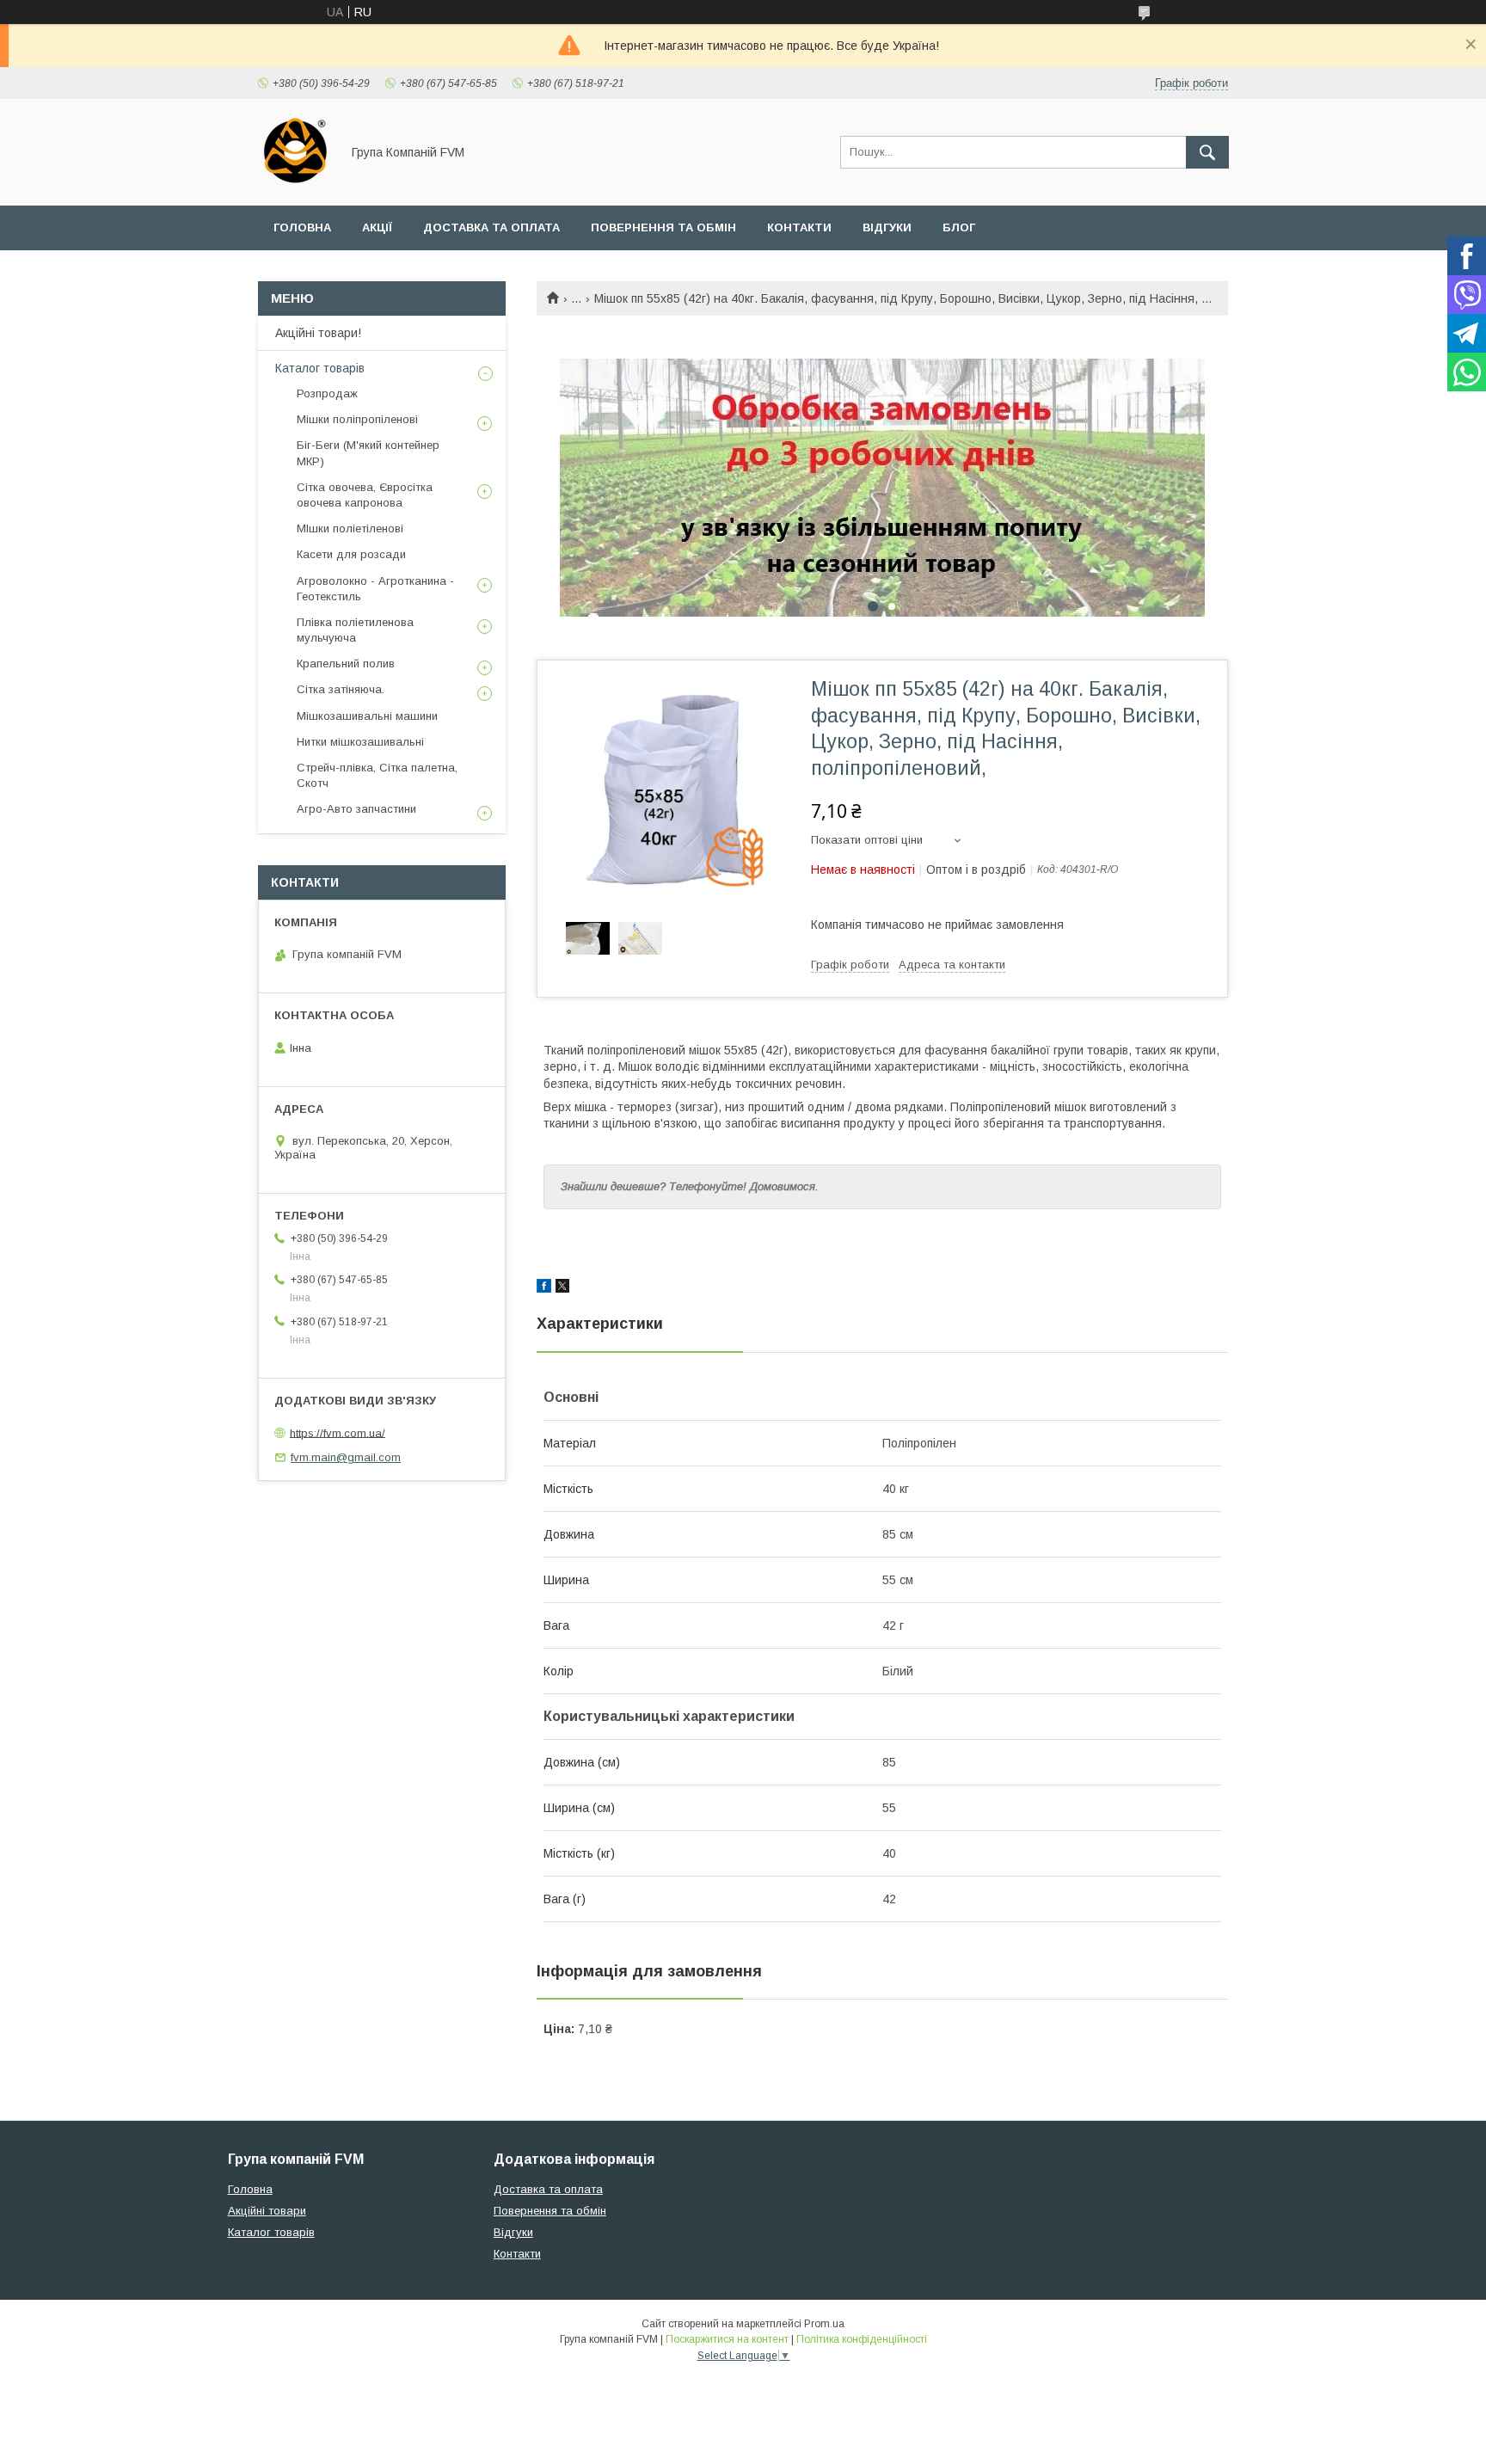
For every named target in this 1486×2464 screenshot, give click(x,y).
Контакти (799, 227)
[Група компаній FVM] (295, 183)
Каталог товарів (320, 368)
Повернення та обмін (663, 227)
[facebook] (544, 1288)
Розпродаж (327, 393)
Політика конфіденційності (862, 2339)
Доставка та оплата (491, 227)
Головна (302, 227)
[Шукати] (1207, 152)
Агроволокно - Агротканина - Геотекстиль (375, 589)
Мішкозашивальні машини (367, 716)
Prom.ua (824, 2324)
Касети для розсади (351, 554)
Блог (959, 227)
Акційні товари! (318, 333)
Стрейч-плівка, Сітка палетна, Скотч (377, 775)
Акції (377, 227)
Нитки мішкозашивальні (360, 742)
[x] (562, 1288)
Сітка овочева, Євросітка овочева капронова (365, 495)
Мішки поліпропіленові (357, 419)
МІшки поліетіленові (350, 528)
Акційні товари (267, 2211)
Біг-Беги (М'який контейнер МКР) (368, 453)
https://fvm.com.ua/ (338, 1432)
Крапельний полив (346, 664)
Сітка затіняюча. (341, 689)
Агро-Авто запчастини (356, 809)
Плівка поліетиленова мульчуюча (355, 630)
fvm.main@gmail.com (346, 1457)
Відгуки (887, 227)
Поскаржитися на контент (727, 2339)
